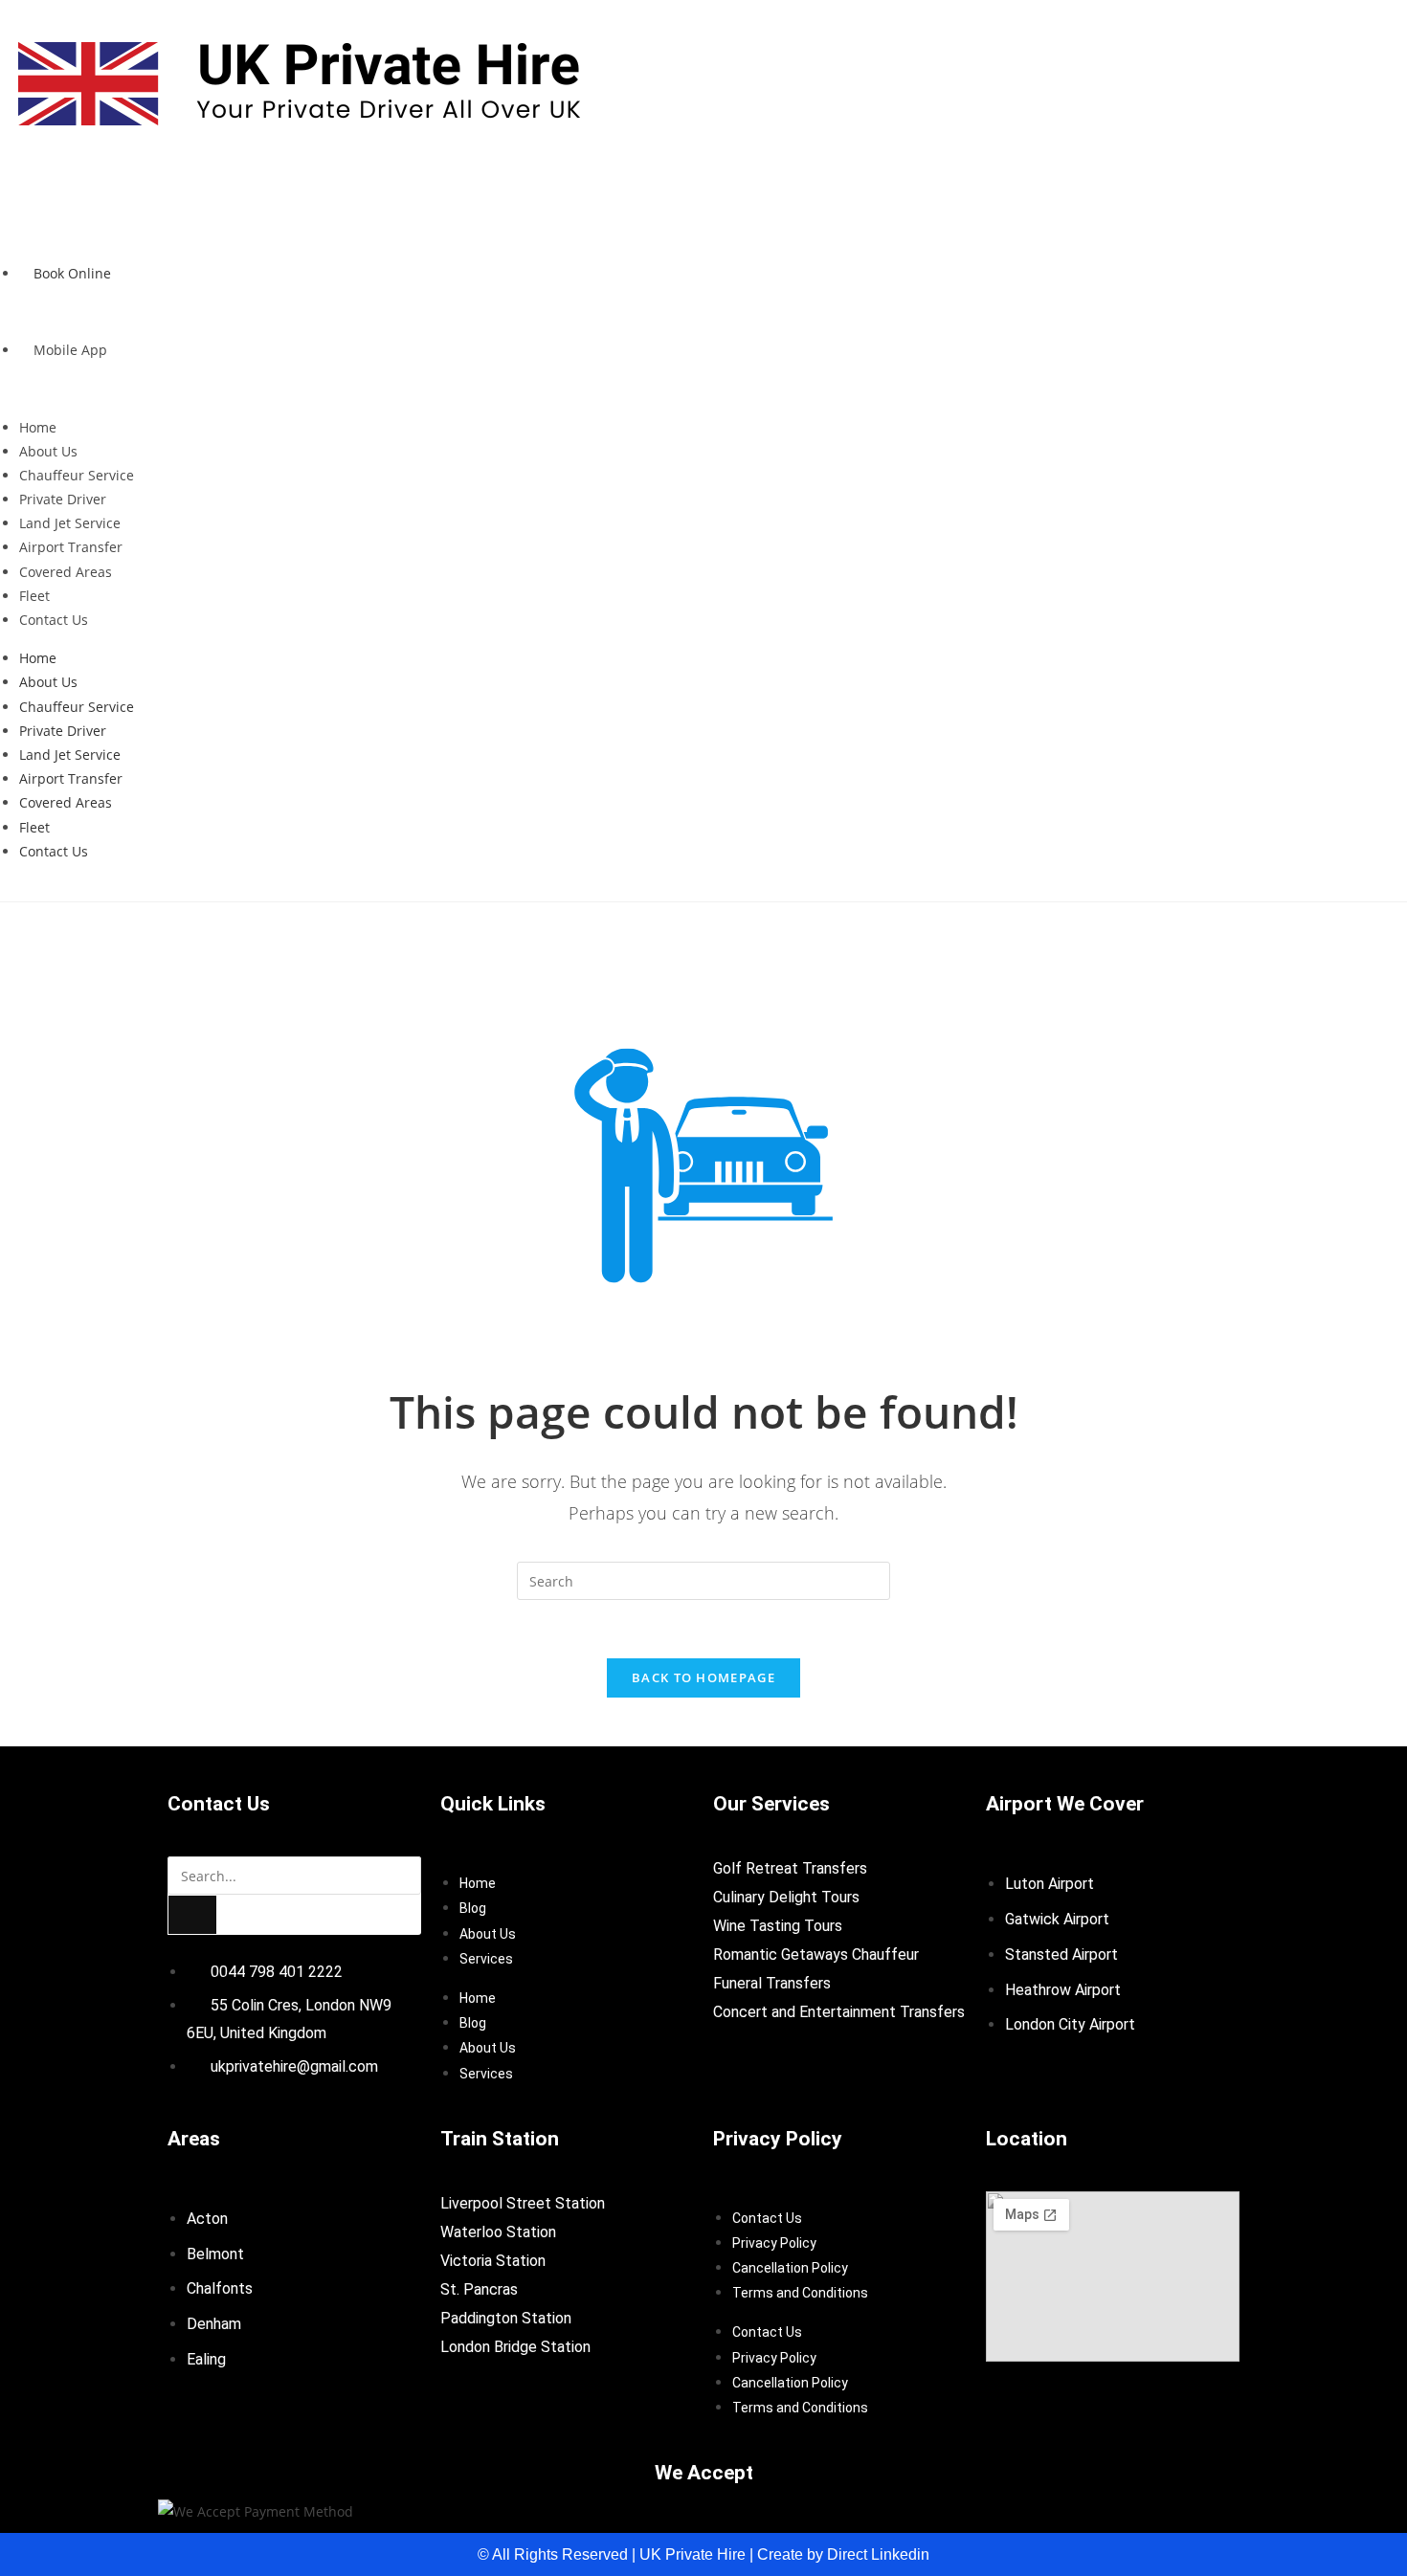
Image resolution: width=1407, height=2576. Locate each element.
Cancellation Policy (790, 2268)
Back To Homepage (703, 1677)
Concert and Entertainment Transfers (839, 2012)
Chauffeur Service (77, 475)
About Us (48, 451)
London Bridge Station (515, 2347)
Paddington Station (506, 2318)
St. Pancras (479, 2289)
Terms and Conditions (800, 2293)
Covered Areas (66, 572)
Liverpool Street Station (523, 2203)
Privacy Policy (774, 2243)
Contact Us (54, 620)
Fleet (34, 596)
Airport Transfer (71, 547)
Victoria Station (493, 2261)
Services (486, 1959)
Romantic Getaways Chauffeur (816, 1954)
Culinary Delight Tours (786, 1897)
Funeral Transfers (772, 1983)
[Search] (192, 1915)
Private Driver (63, 499)
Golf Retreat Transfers (790, 1868)
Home (38, 427)
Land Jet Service (70, 523)
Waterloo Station (498, 2232)
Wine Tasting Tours (778, 1926)
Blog (473, 1908)
